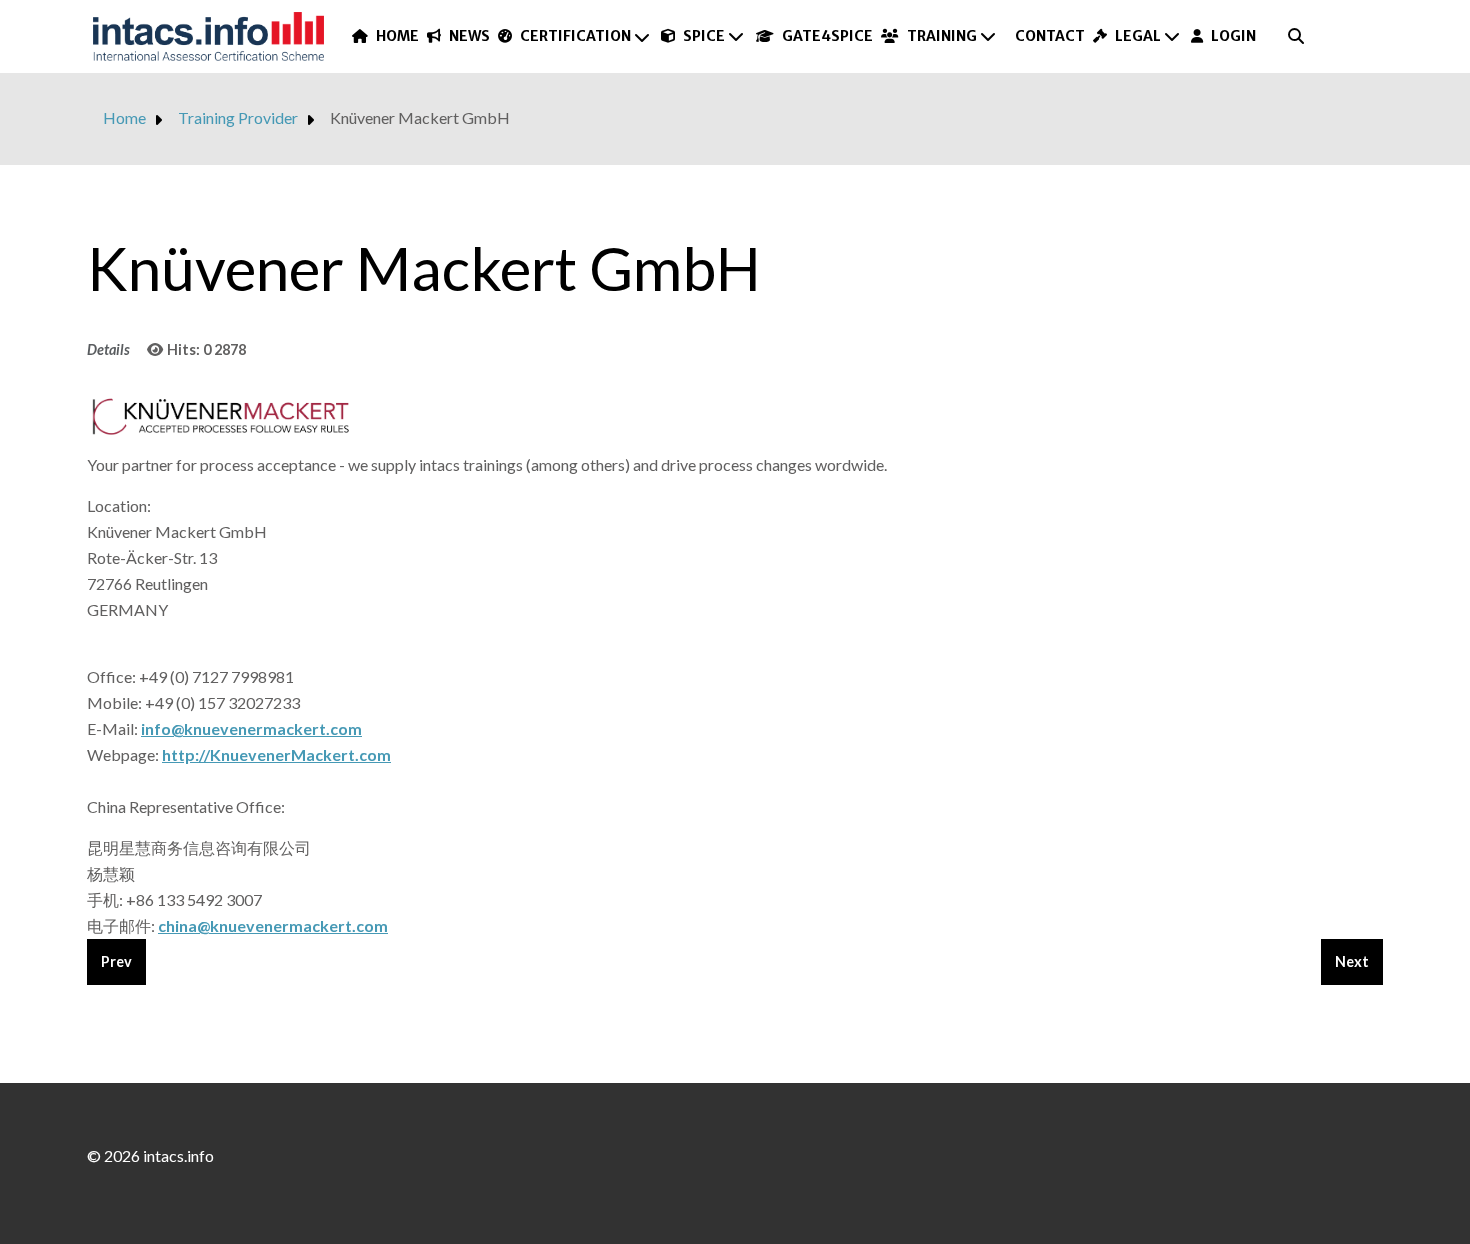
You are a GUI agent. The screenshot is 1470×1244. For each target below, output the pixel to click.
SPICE (704, 36)
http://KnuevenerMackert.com (276, 754)
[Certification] (643, 37)
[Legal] (1173, 36)
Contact (1050, 36)
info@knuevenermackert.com (251, 728)
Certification (575, 36)
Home (397, 36)
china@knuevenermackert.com (273, 925)
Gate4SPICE (827, 36)
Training (941, 36)
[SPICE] (737, 36)
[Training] (989, 36)
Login (1233, 36)
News (469, 36)
